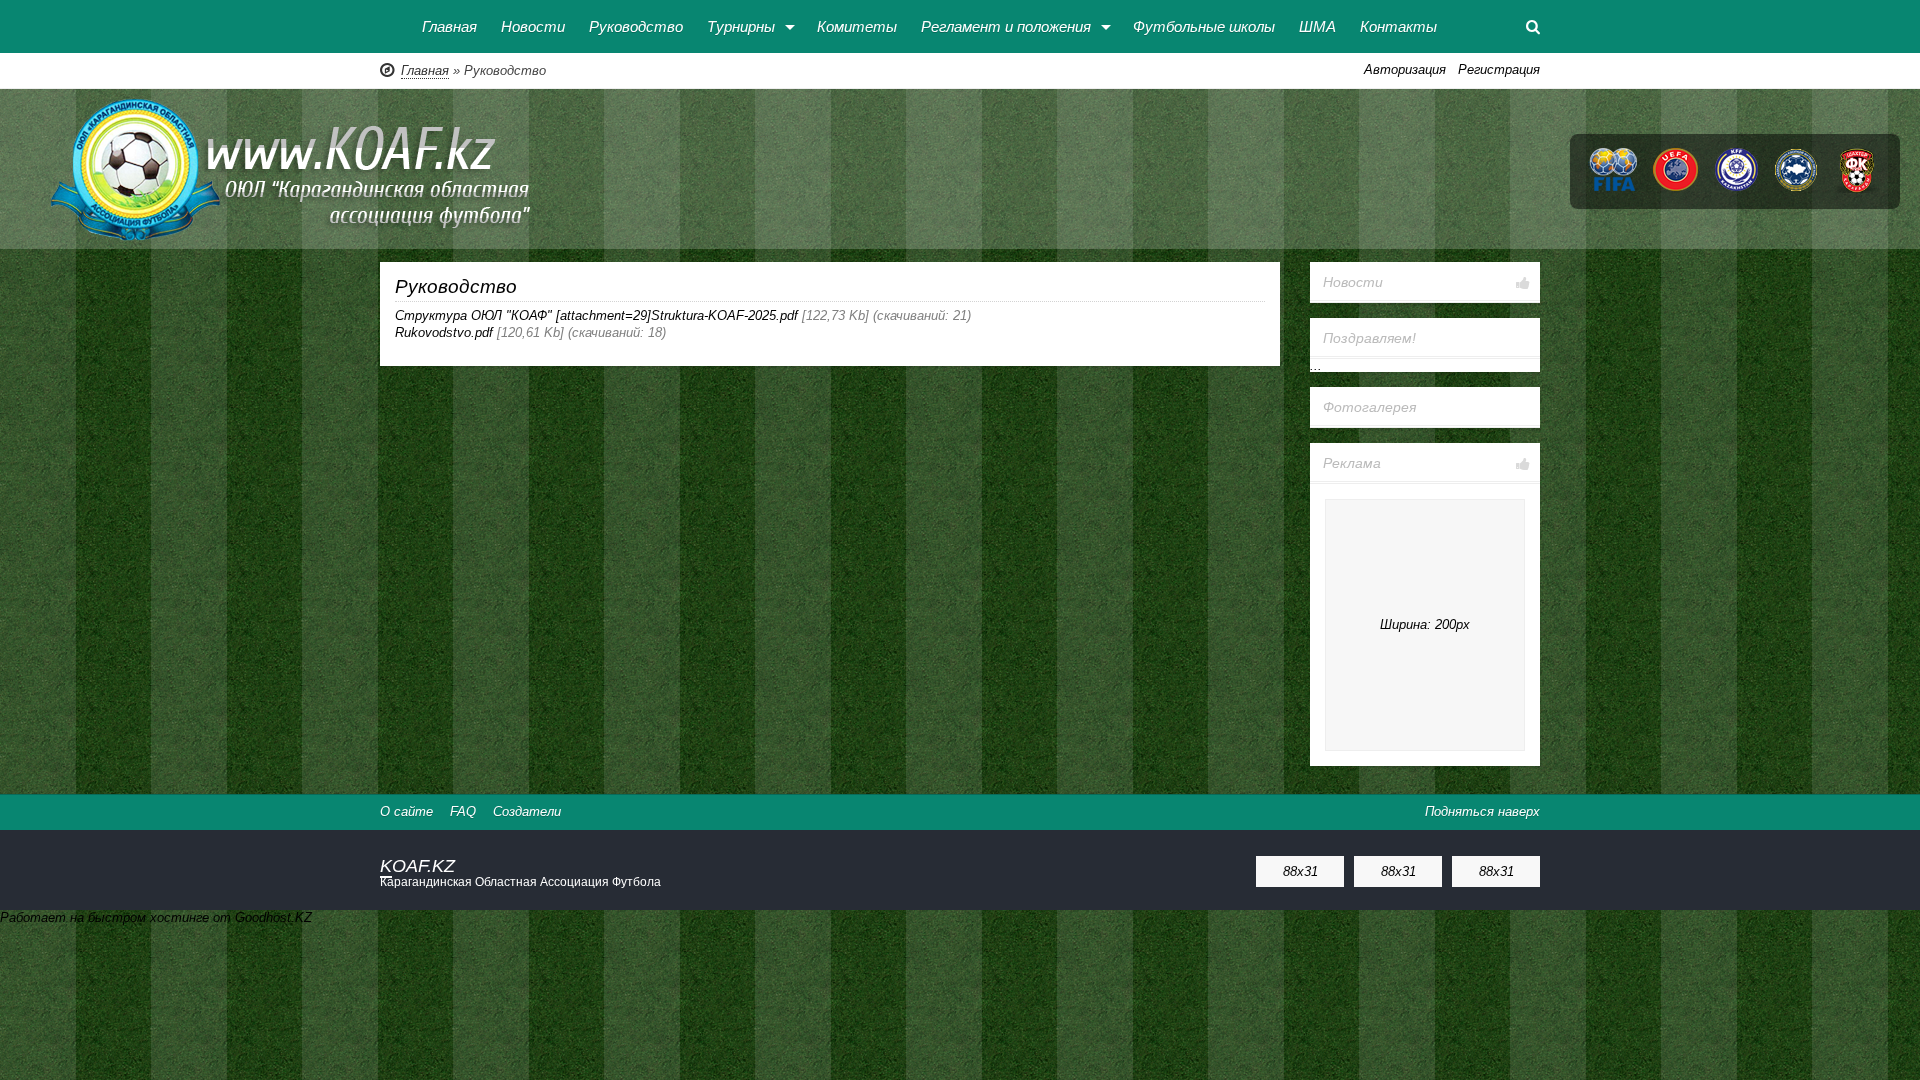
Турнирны (741, 26)
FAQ (463, 811)
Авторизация (1405, 69)
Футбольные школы (1204, 26)
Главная (449, 26)
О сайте (406, 811)
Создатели (527, 811)
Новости (533, 26)
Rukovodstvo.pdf (444, 332)
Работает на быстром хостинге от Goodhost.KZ (156, 917)
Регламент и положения (1006, 26)
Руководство (636, 26)
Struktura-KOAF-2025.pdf (724, 315)
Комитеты (857, 26)
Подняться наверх (1482, 811)
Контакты (1398, 26)
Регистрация (1499, 69)
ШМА (1317, 26)
